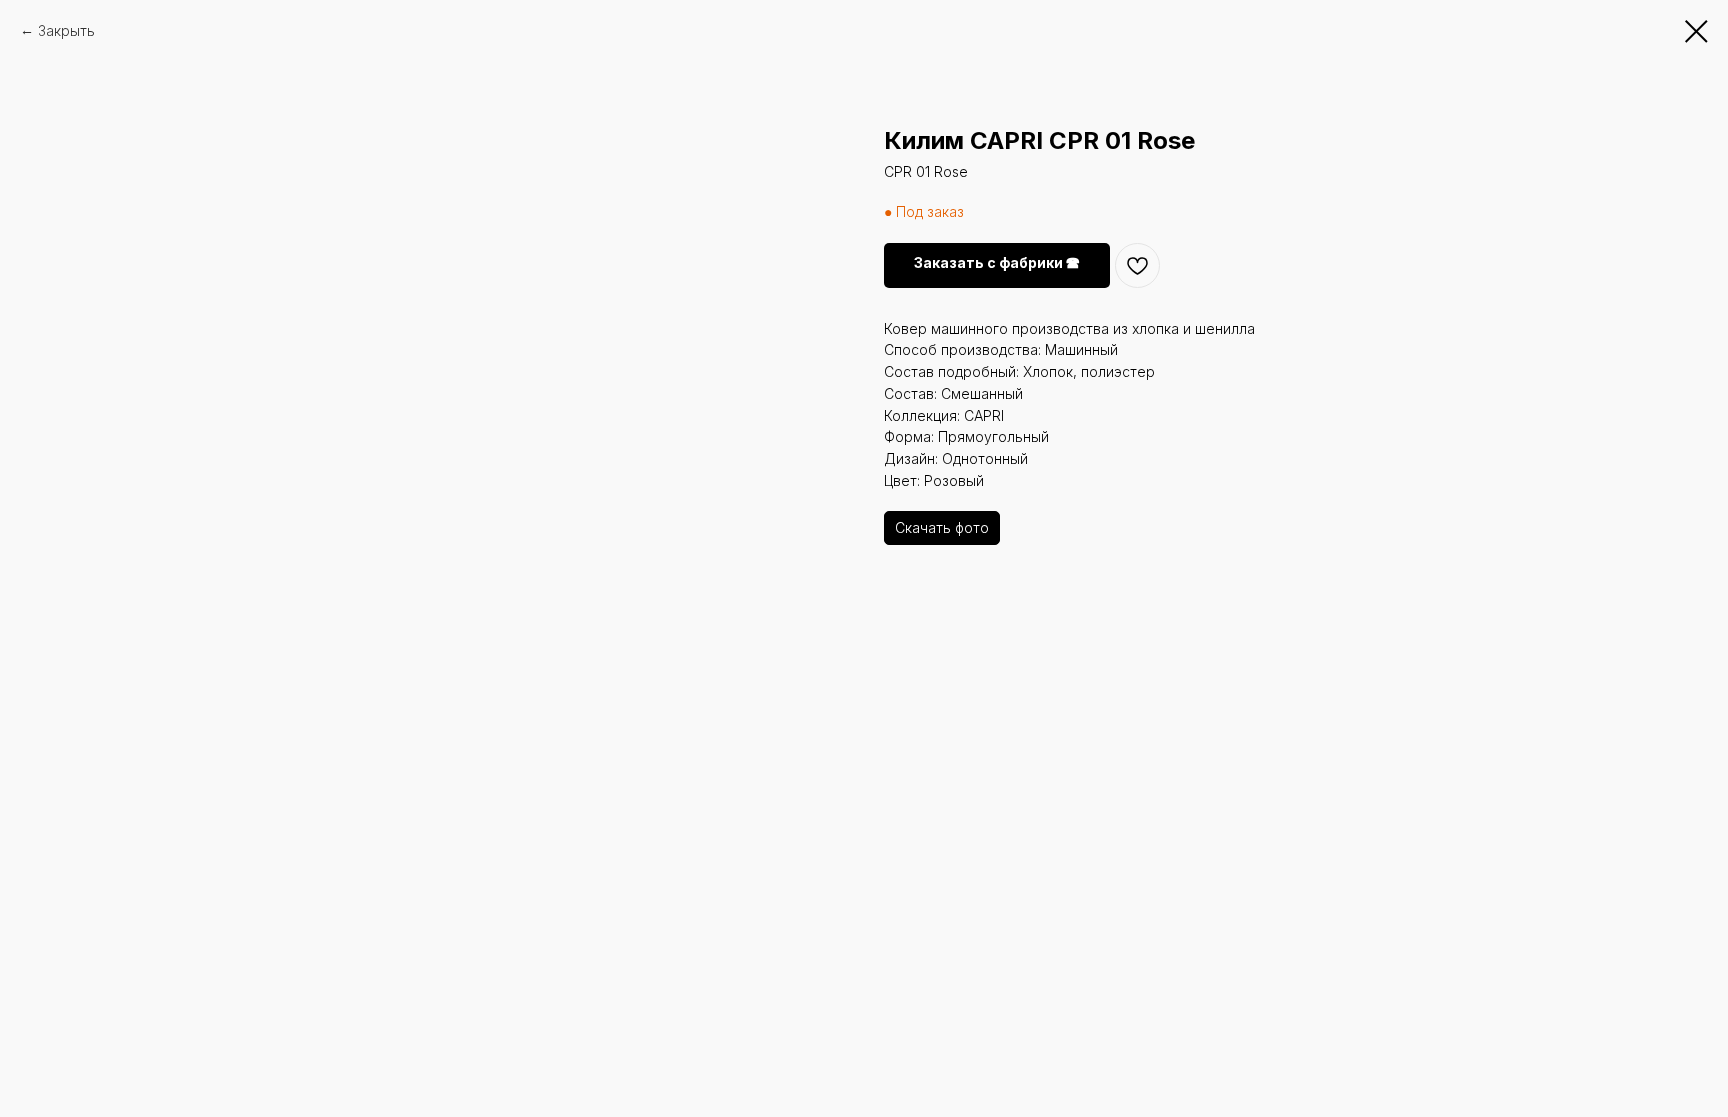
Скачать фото (942, 527)
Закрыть (66, 30)
